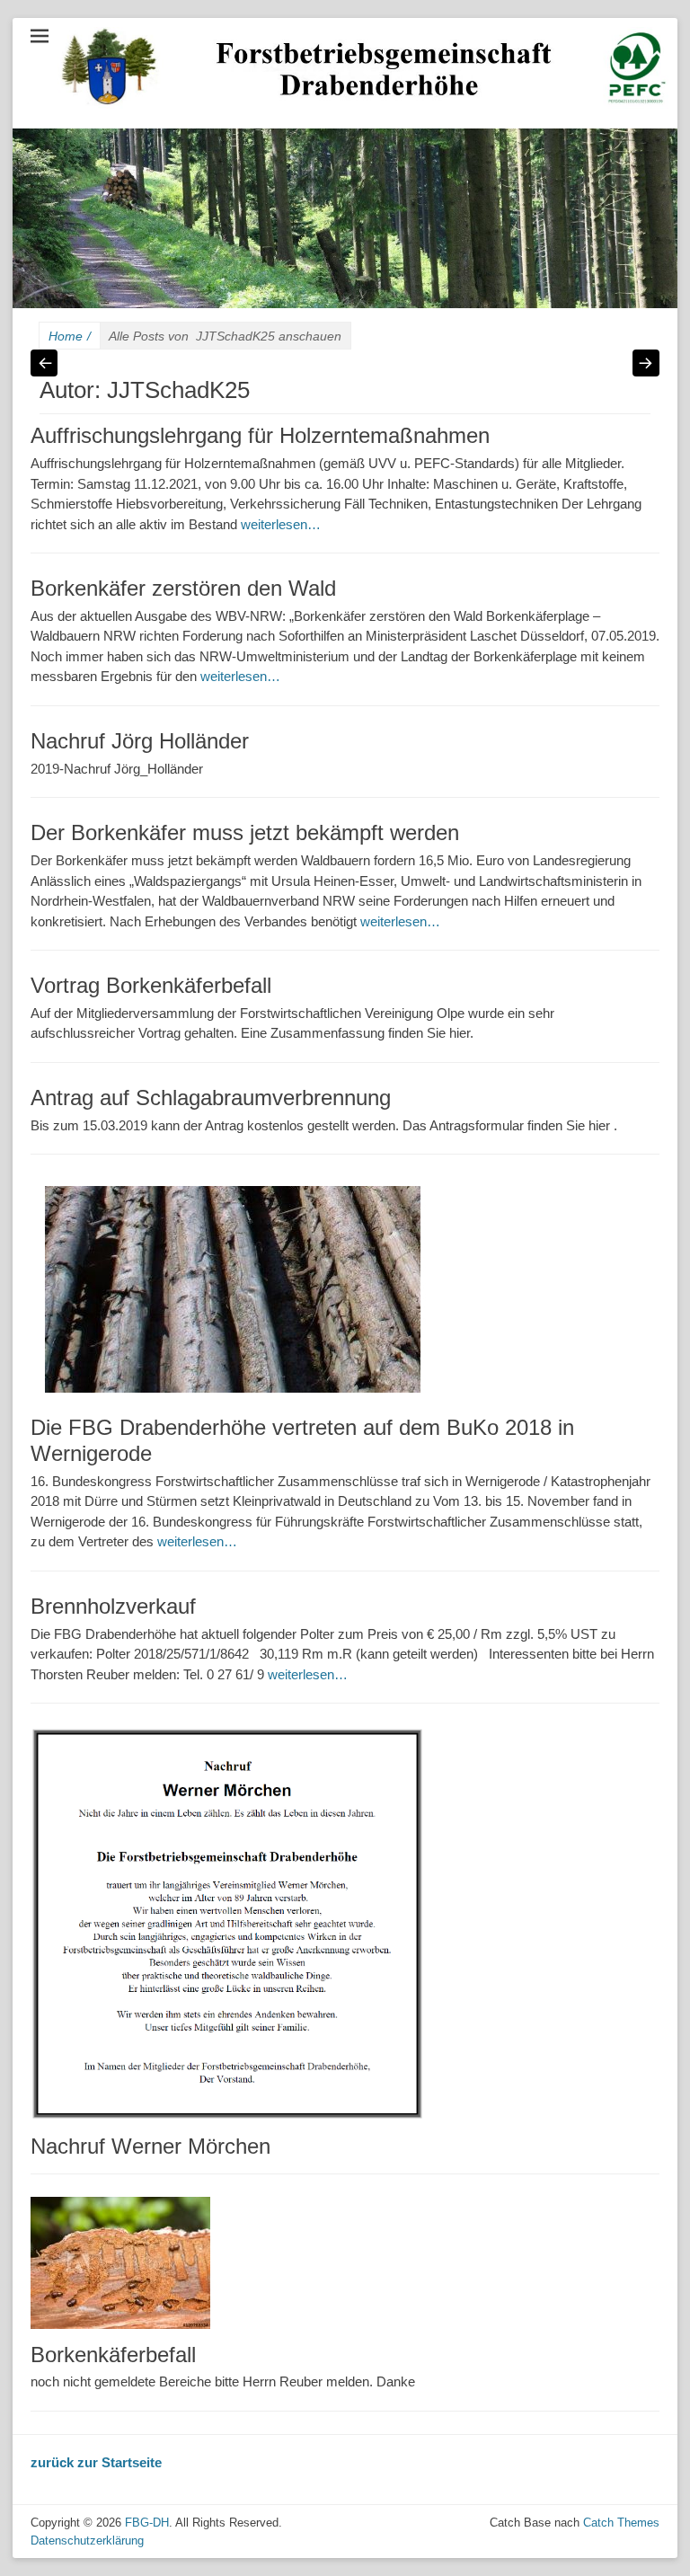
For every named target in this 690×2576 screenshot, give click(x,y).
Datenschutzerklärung (87, 2541)
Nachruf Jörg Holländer (140, 741)
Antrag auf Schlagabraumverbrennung (211, 1098)
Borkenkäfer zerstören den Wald (183, 588)
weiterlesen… (281, 524)
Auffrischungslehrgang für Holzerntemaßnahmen (260, 435)
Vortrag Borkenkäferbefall (151, 985)
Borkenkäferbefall (113, 2355)
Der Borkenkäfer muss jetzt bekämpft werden (245, 832)
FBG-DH (147, 2523)
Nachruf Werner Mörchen (150, 2146)
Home (70, 336)
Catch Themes (621, 2523)
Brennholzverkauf (113, 1606)
